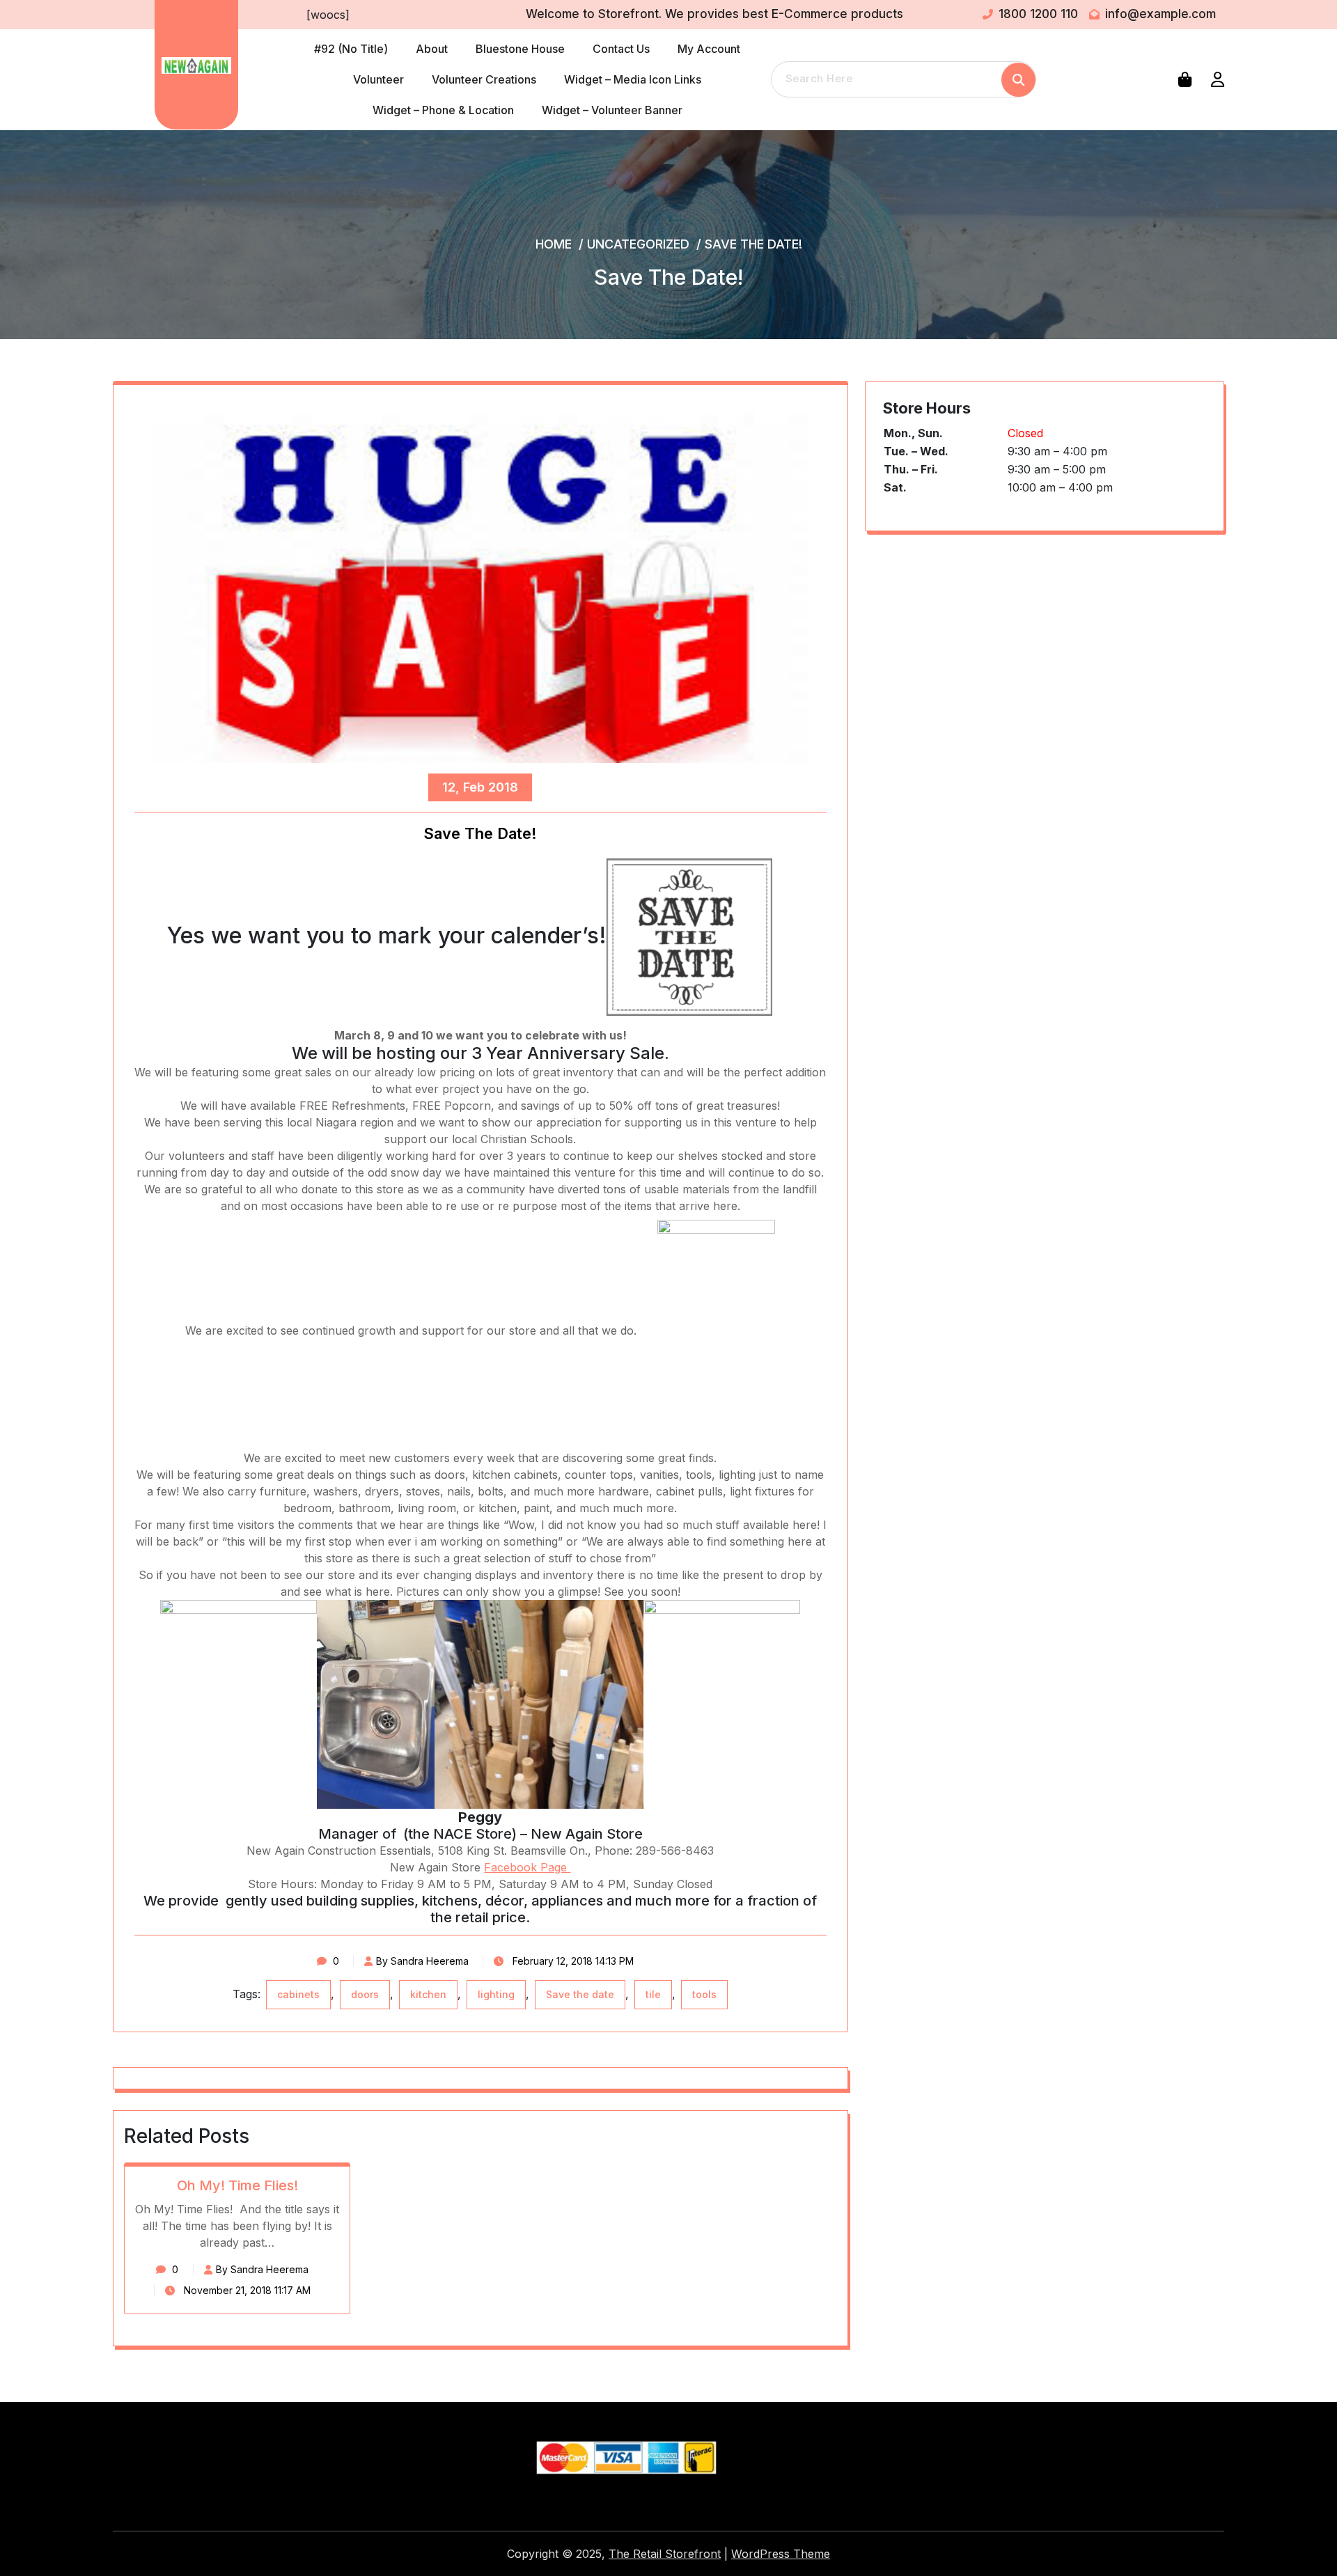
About (432, 49)
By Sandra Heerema (422, 1961)
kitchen (428, 1994)
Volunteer (378, 79)
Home (554, 244)
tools (704, 1994)
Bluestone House (520, 49)
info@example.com (1160, 14)
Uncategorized (638, 244)
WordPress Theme (781, 2554)
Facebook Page (527, 1867)
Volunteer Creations (484, 79)
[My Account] (1218, 79)
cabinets (298, 1994)
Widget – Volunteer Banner (612, 110)
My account (709, 49)
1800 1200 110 (1038, 14)
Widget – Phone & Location (443, 110)
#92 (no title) (351, 49)
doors (365, 1994)
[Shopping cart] (1188, 79)
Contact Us (621, 49)
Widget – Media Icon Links (633, 79)
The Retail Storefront (665, 2554)
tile (653, 1994)
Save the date (580, 1994)
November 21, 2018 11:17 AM (246, 2290)
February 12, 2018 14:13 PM (572, 1961)
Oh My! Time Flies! (237, 2185)
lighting (496, 1994)
